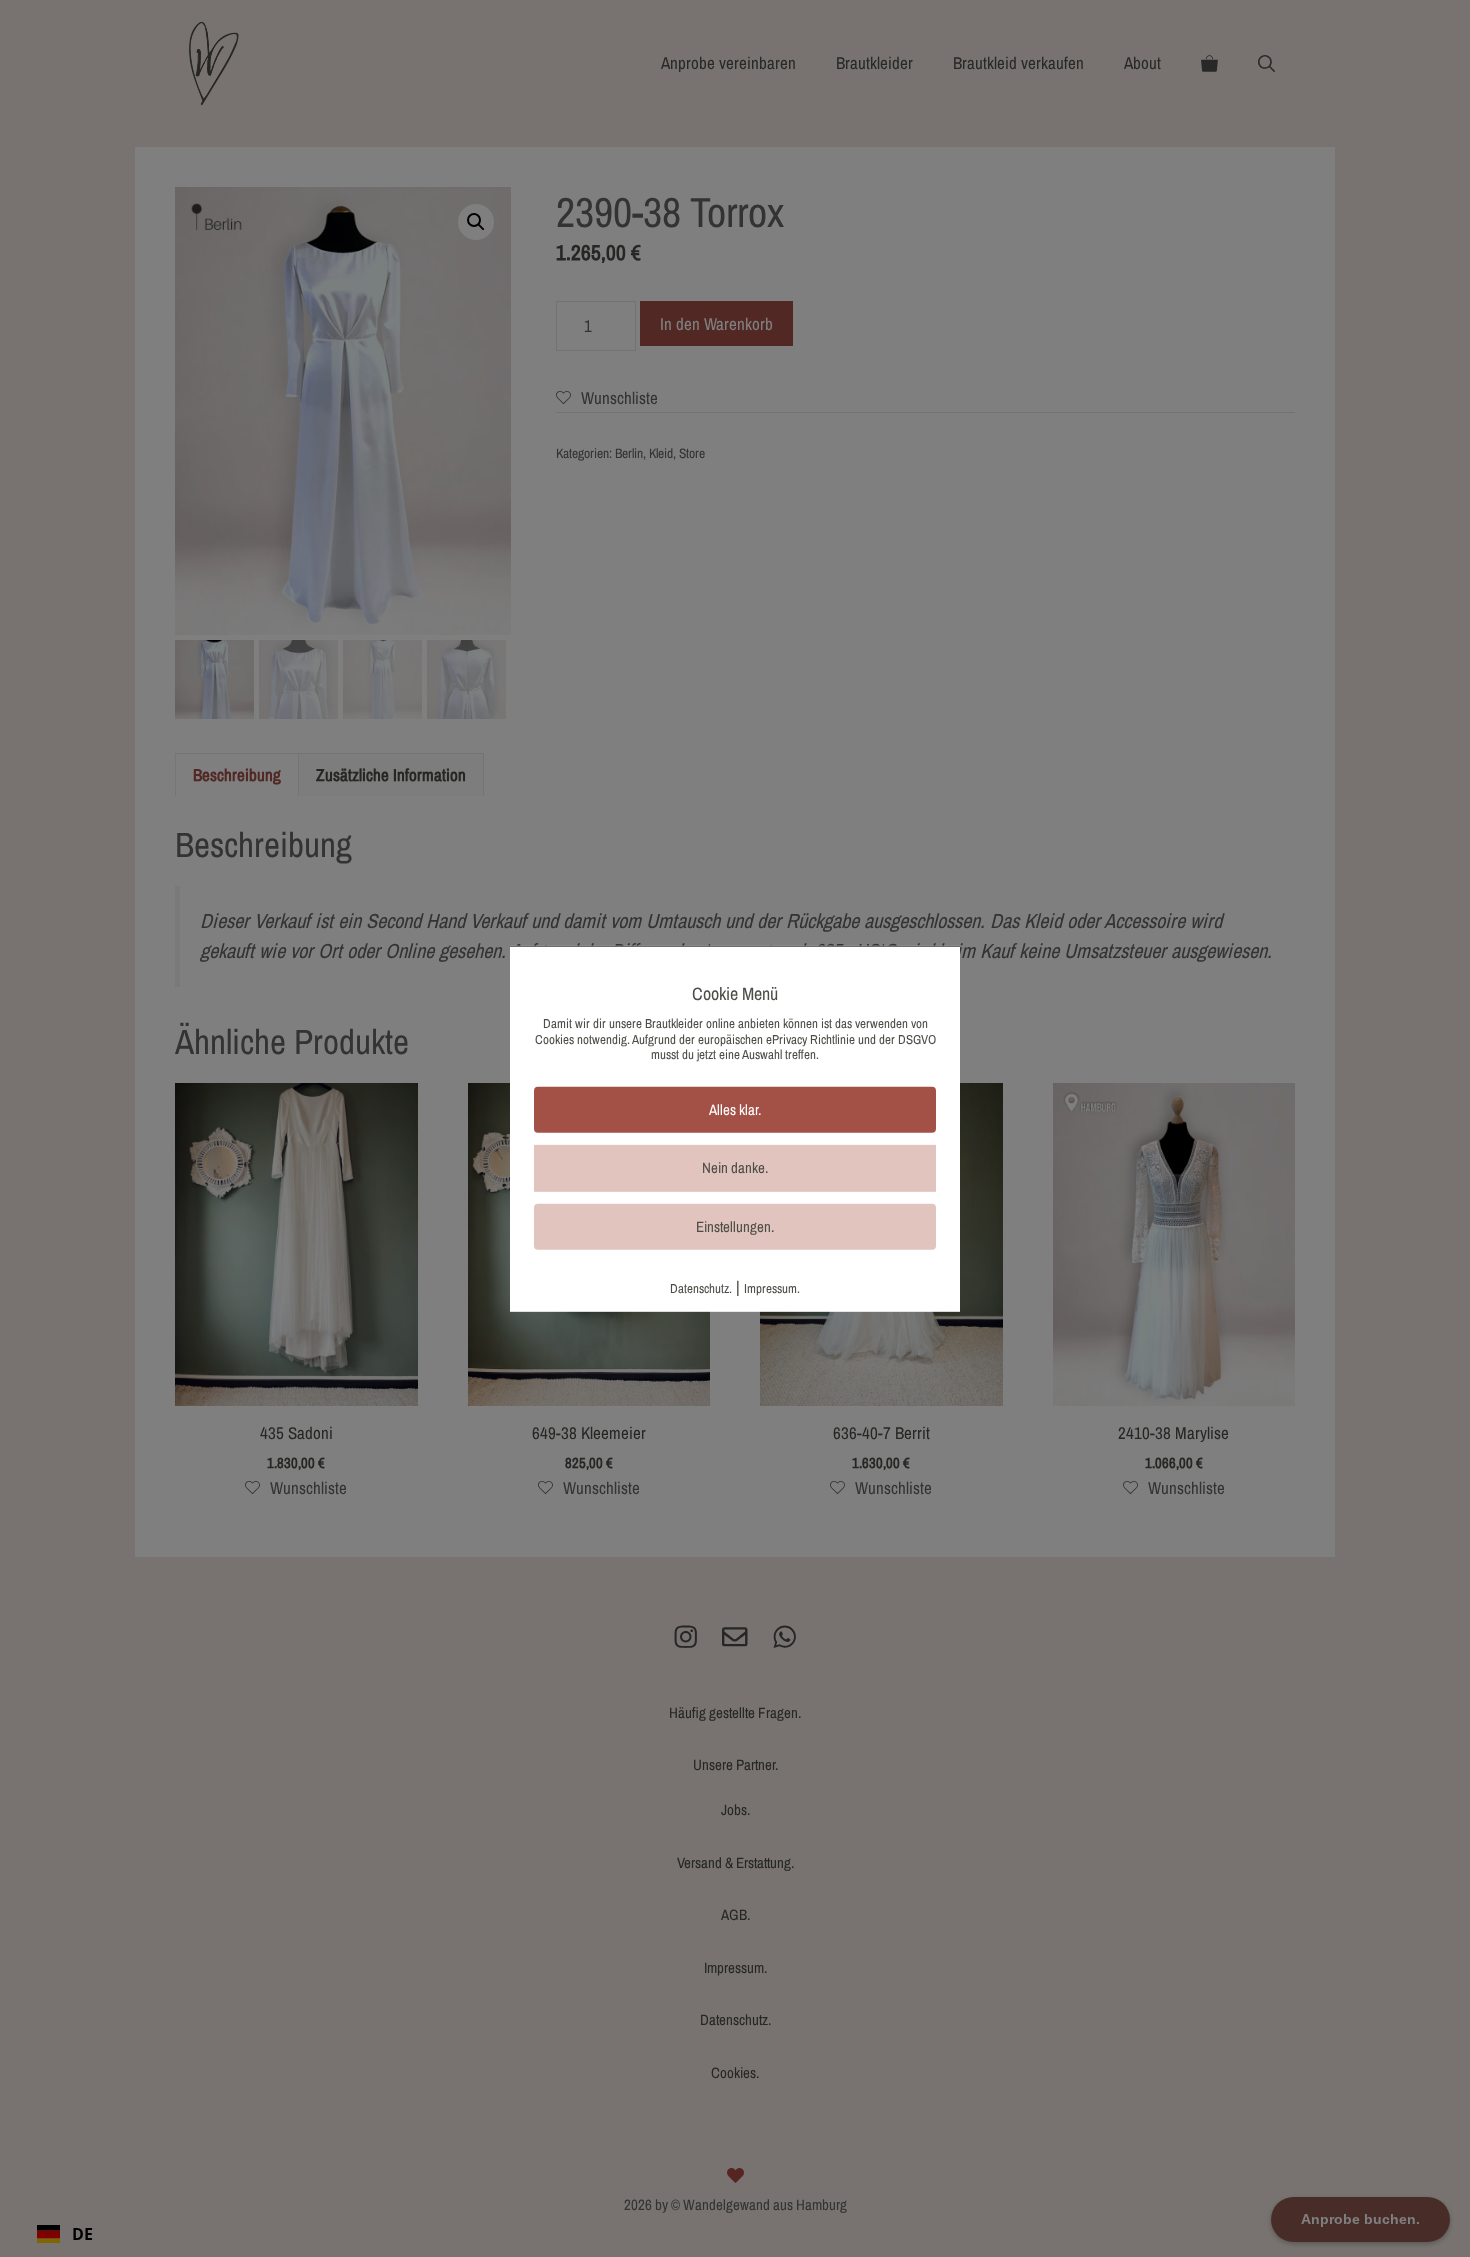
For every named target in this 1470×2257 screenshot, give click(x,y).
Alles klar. (735, 1109)
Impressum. (772, 1288)
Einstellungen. (735, 1226)
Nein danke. (735, 1167)
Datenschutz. (701, 1288)
